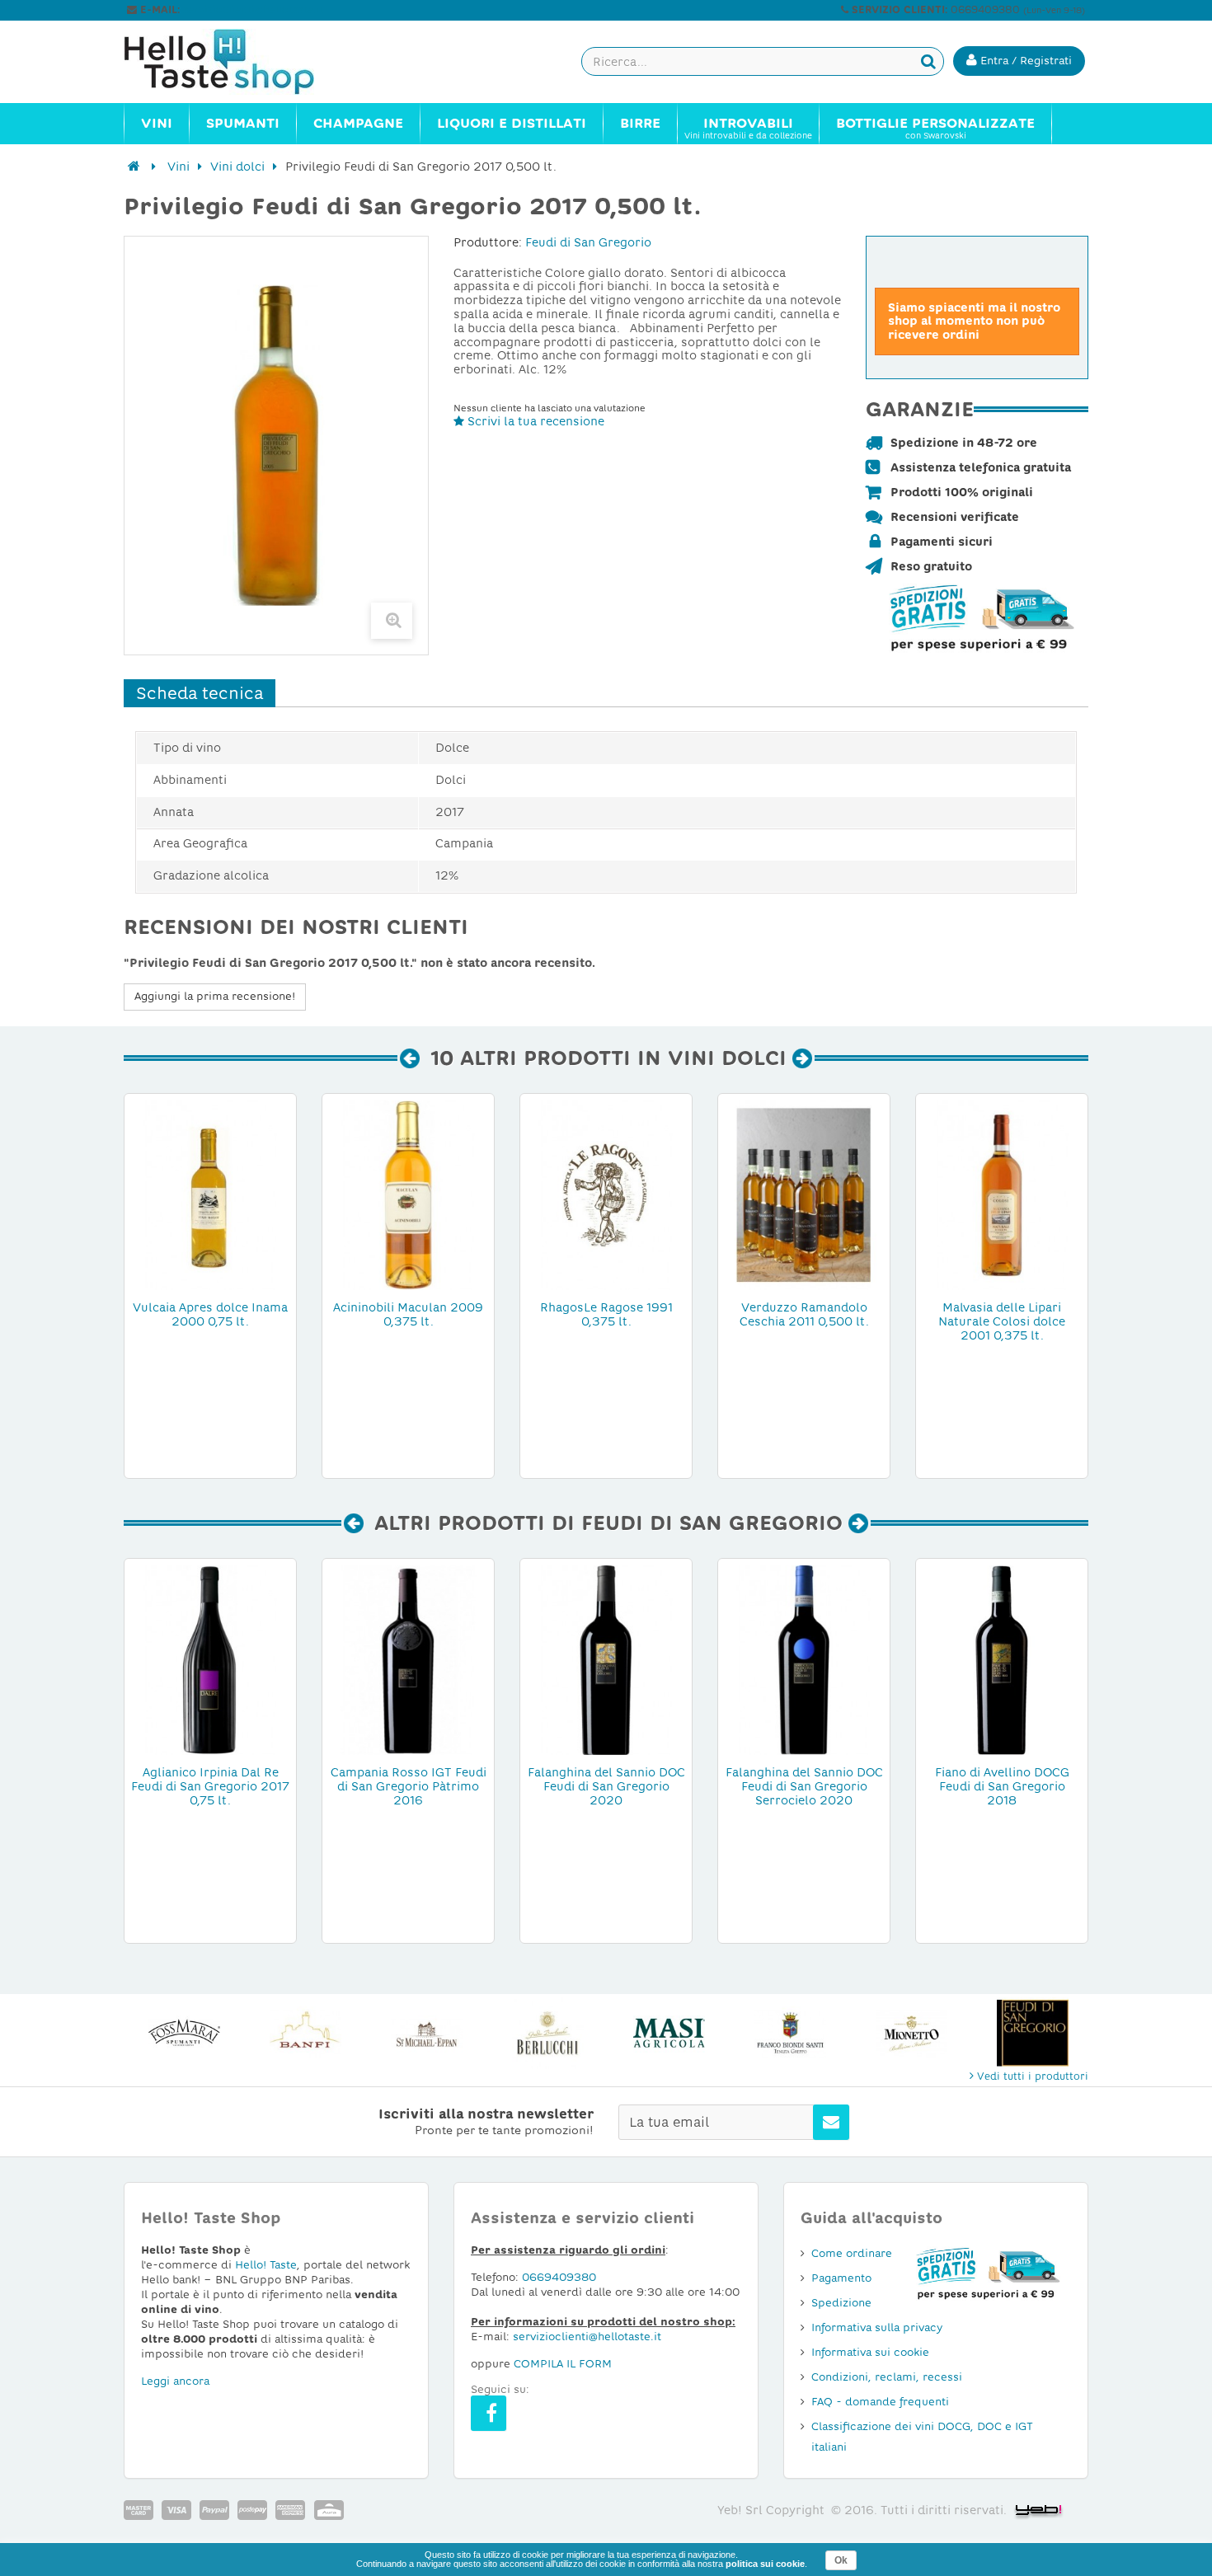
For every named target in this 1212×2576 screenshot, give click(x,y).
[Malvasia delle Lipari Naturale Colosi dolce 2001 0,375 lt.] (1002, 1194)
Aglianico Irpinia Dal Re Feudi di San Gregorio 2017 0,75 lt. (210, 1786)
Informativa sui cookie (870, 2352)
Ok (841, 2560)
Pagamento (841, 2278)
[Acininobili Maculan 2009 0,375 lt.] (408, 1194)
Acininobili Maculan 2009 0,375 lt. (408, 1314)
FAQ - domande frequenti (880, 2402)
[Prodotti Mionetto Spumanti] (911, 2033)
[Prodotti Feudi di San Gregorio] (1033, 2033)
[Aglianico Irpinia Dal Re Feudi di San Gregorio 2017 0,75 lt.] (210, 1659)
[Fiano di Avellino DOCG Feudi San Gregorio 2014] (1002, 1659)
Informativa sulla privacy (877, 2327)
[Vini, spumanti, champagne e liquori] (134, 167)
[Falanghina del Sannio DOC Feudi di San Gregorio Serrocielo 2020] (804, 1659)
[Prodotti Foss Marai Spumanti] (184, 2033)
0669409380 (559, 2277)
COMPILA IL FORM (563, 2364)
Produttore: (488, 242)
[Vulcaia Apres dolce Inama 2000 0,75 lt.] (210, 1194)
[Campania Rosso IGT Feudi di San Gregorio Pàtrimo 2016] (408, 1659)
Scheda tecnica (200, 693)
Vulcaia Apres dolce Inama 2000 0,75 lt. (210, 1314)
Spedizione (841, 2303)
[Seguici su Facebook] (489, 2413)
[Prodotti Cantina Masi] (669, 2033)
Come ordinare (852, 2253)
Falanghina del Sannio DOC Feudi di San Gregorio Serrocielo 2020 (804, 1786)
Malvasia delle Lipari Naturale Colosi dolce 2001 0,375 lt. (1002, 1321)
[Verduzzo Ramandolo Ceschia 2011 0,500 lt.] (804, 1194)
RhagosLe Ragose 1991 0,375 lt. (606, 1314)
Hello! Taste (266, 2265)
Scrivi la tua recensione (534, 421)
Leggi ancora (175, 2381)
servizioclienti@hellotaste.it (253, 10)
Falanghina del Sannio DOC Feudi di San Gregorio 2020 (606, 1786)
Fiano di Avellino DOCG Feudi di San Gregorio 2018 (1002, 1786)
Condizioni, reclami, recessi (887, 2377)
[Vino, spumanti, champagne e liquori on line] (235, 62)
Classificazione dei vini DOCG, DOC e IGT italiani (922, 2437)
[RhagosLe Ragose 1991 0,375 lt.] (606, 1194)
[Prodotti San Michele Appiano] (427, 2033)
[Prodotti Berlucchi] (548, 2033)
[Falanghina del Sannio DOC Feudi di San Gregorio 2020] (606, 1659)
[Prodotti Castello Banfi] (305, 2033)
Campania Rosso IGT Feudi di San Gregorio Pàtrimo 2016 (409, 1786)
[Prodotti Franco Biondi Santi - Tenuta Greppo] (790, 2033)
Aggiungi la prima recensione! (215, 996)
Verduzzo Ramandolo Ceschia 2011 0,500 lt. (804, 1314)
